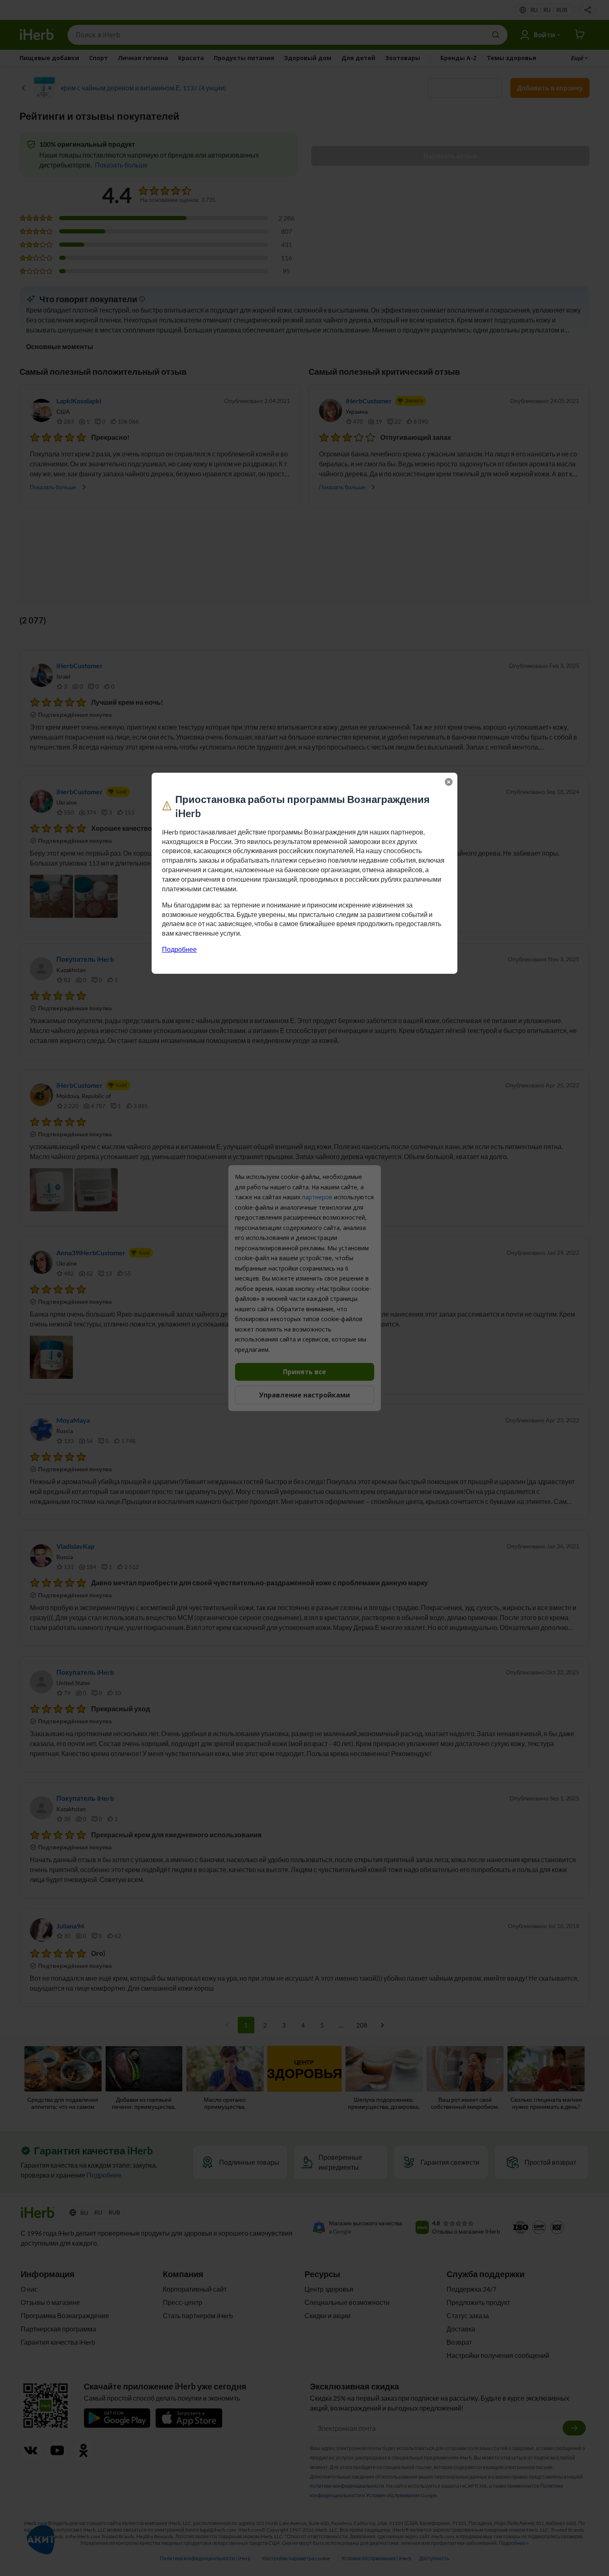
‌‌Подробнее (179, 949)
